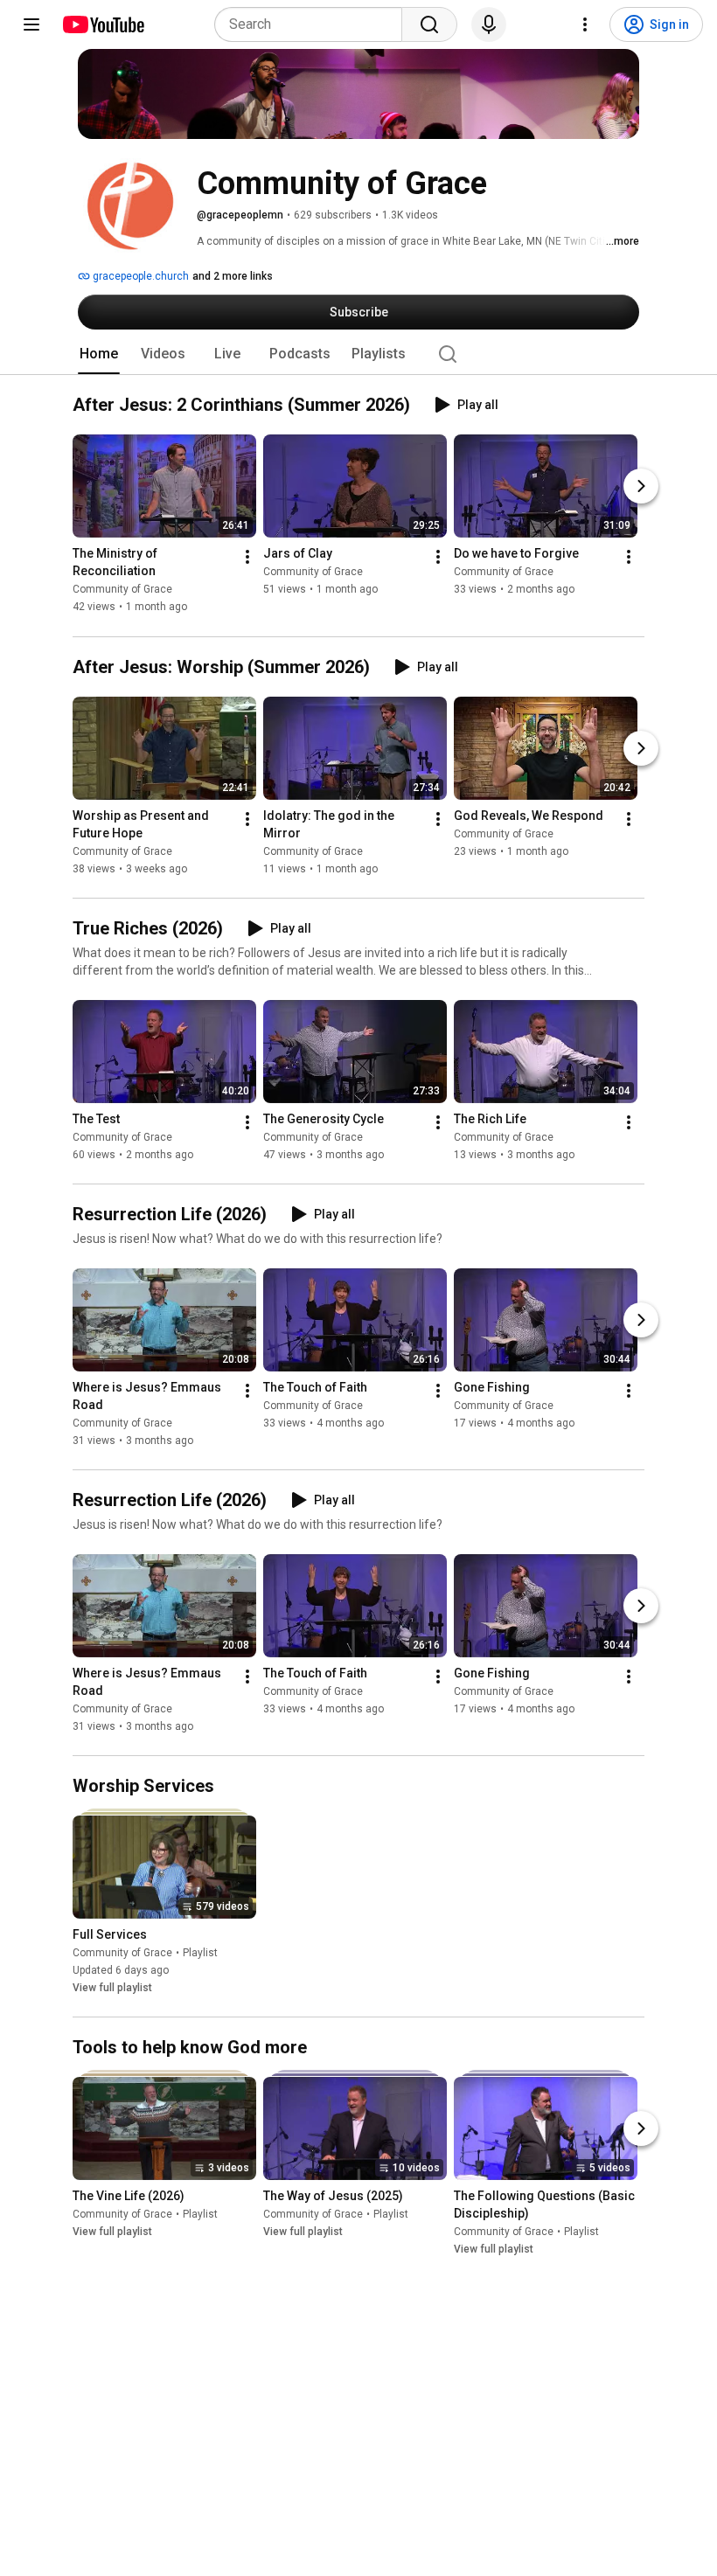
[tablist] (358, 354)
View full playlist (112, 1988)
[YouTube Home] (103, 24)
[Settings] (585, 24)
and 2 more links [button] (233, 276)
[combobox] (313, 24)
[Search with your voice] (489, 24)
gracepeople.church (139, 276)
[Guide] (31, 24)
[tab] (99, 354)
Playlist (200, 1953)
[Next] (641, 487)
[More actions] (247, 558)
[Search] (429, 24)
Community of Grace (122, 590)
